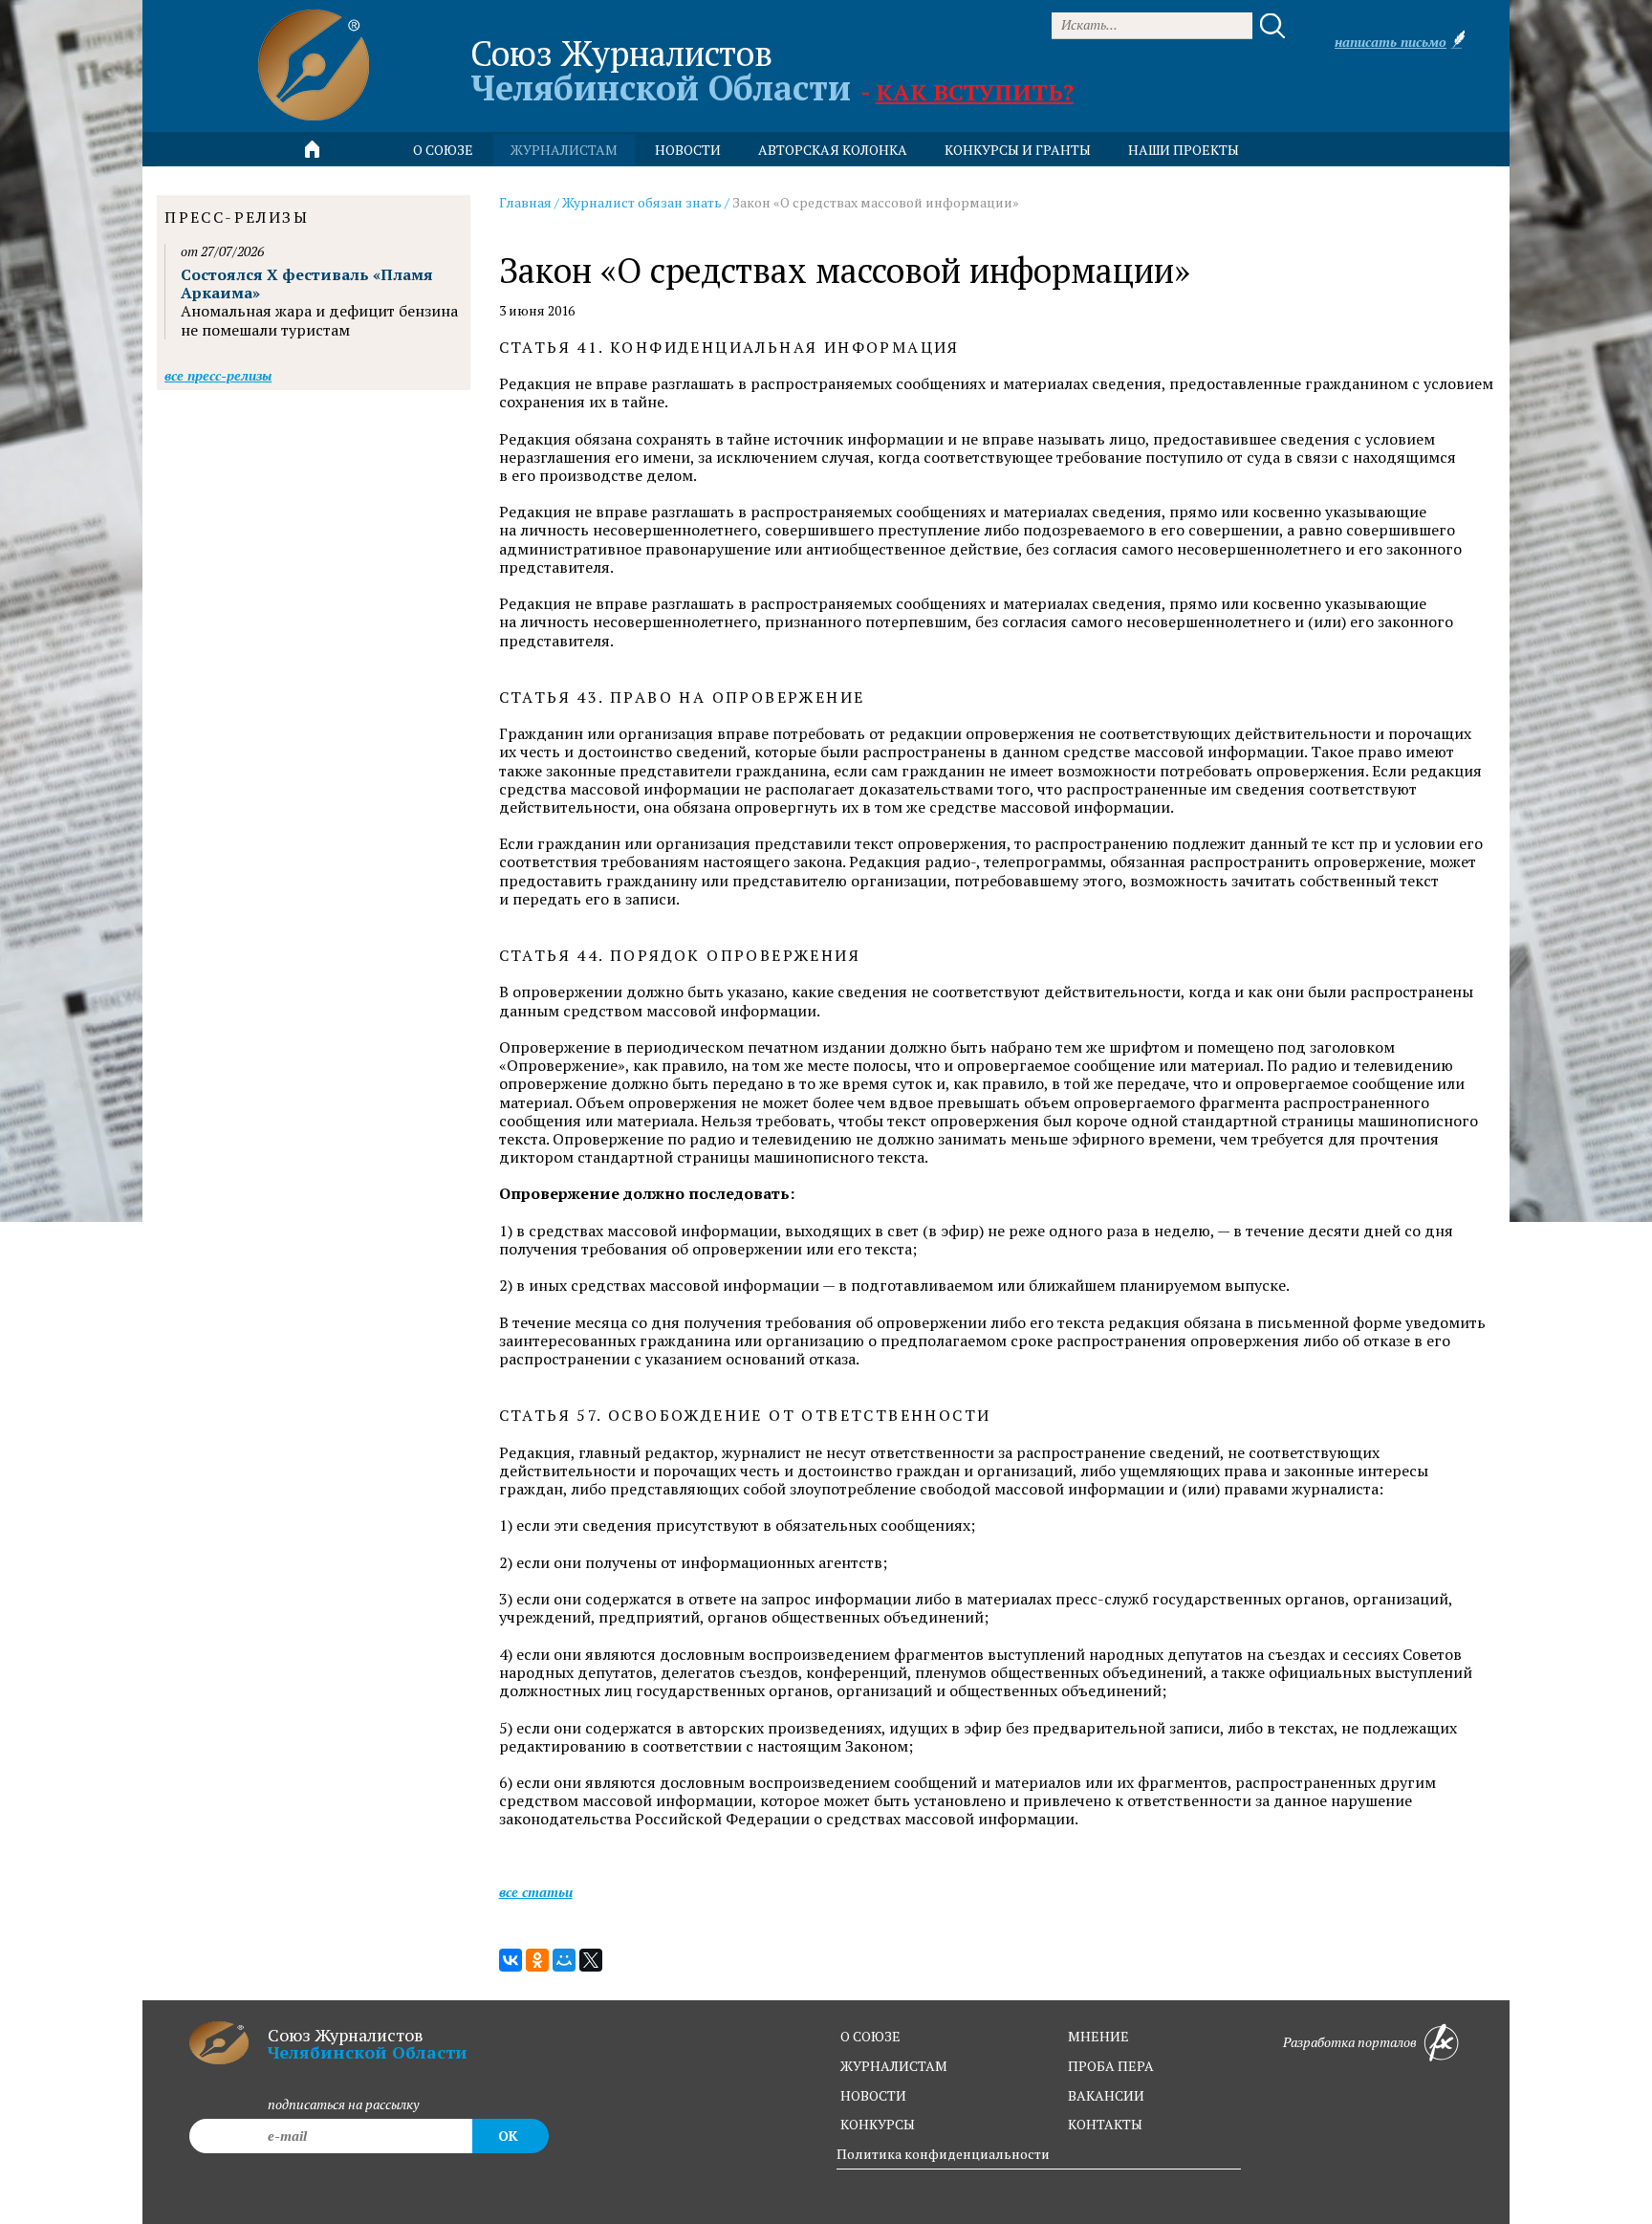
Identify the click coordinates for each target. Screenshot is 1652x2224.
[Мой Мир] (564, 1960)
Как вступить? (975, 92)
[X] (591, 1960)
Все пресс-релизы (218, 375)
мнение (1098, 2036)
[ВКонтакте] (511, 1960)
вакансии (1106, 2095)
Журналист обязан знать (642, 202)
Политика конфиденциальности (943, 2154)
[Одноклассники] (537, 1960)
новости (688, 150)
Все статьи (536, 1892)
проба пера (1111, 2066)
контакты (1105, 2124)
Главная (525, 202)
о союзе (870, 2036)
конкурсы (878, 2124)
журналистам (894, 2066)
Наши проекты (1184, 150)
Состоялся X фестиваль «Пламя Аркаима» (307, 283)
